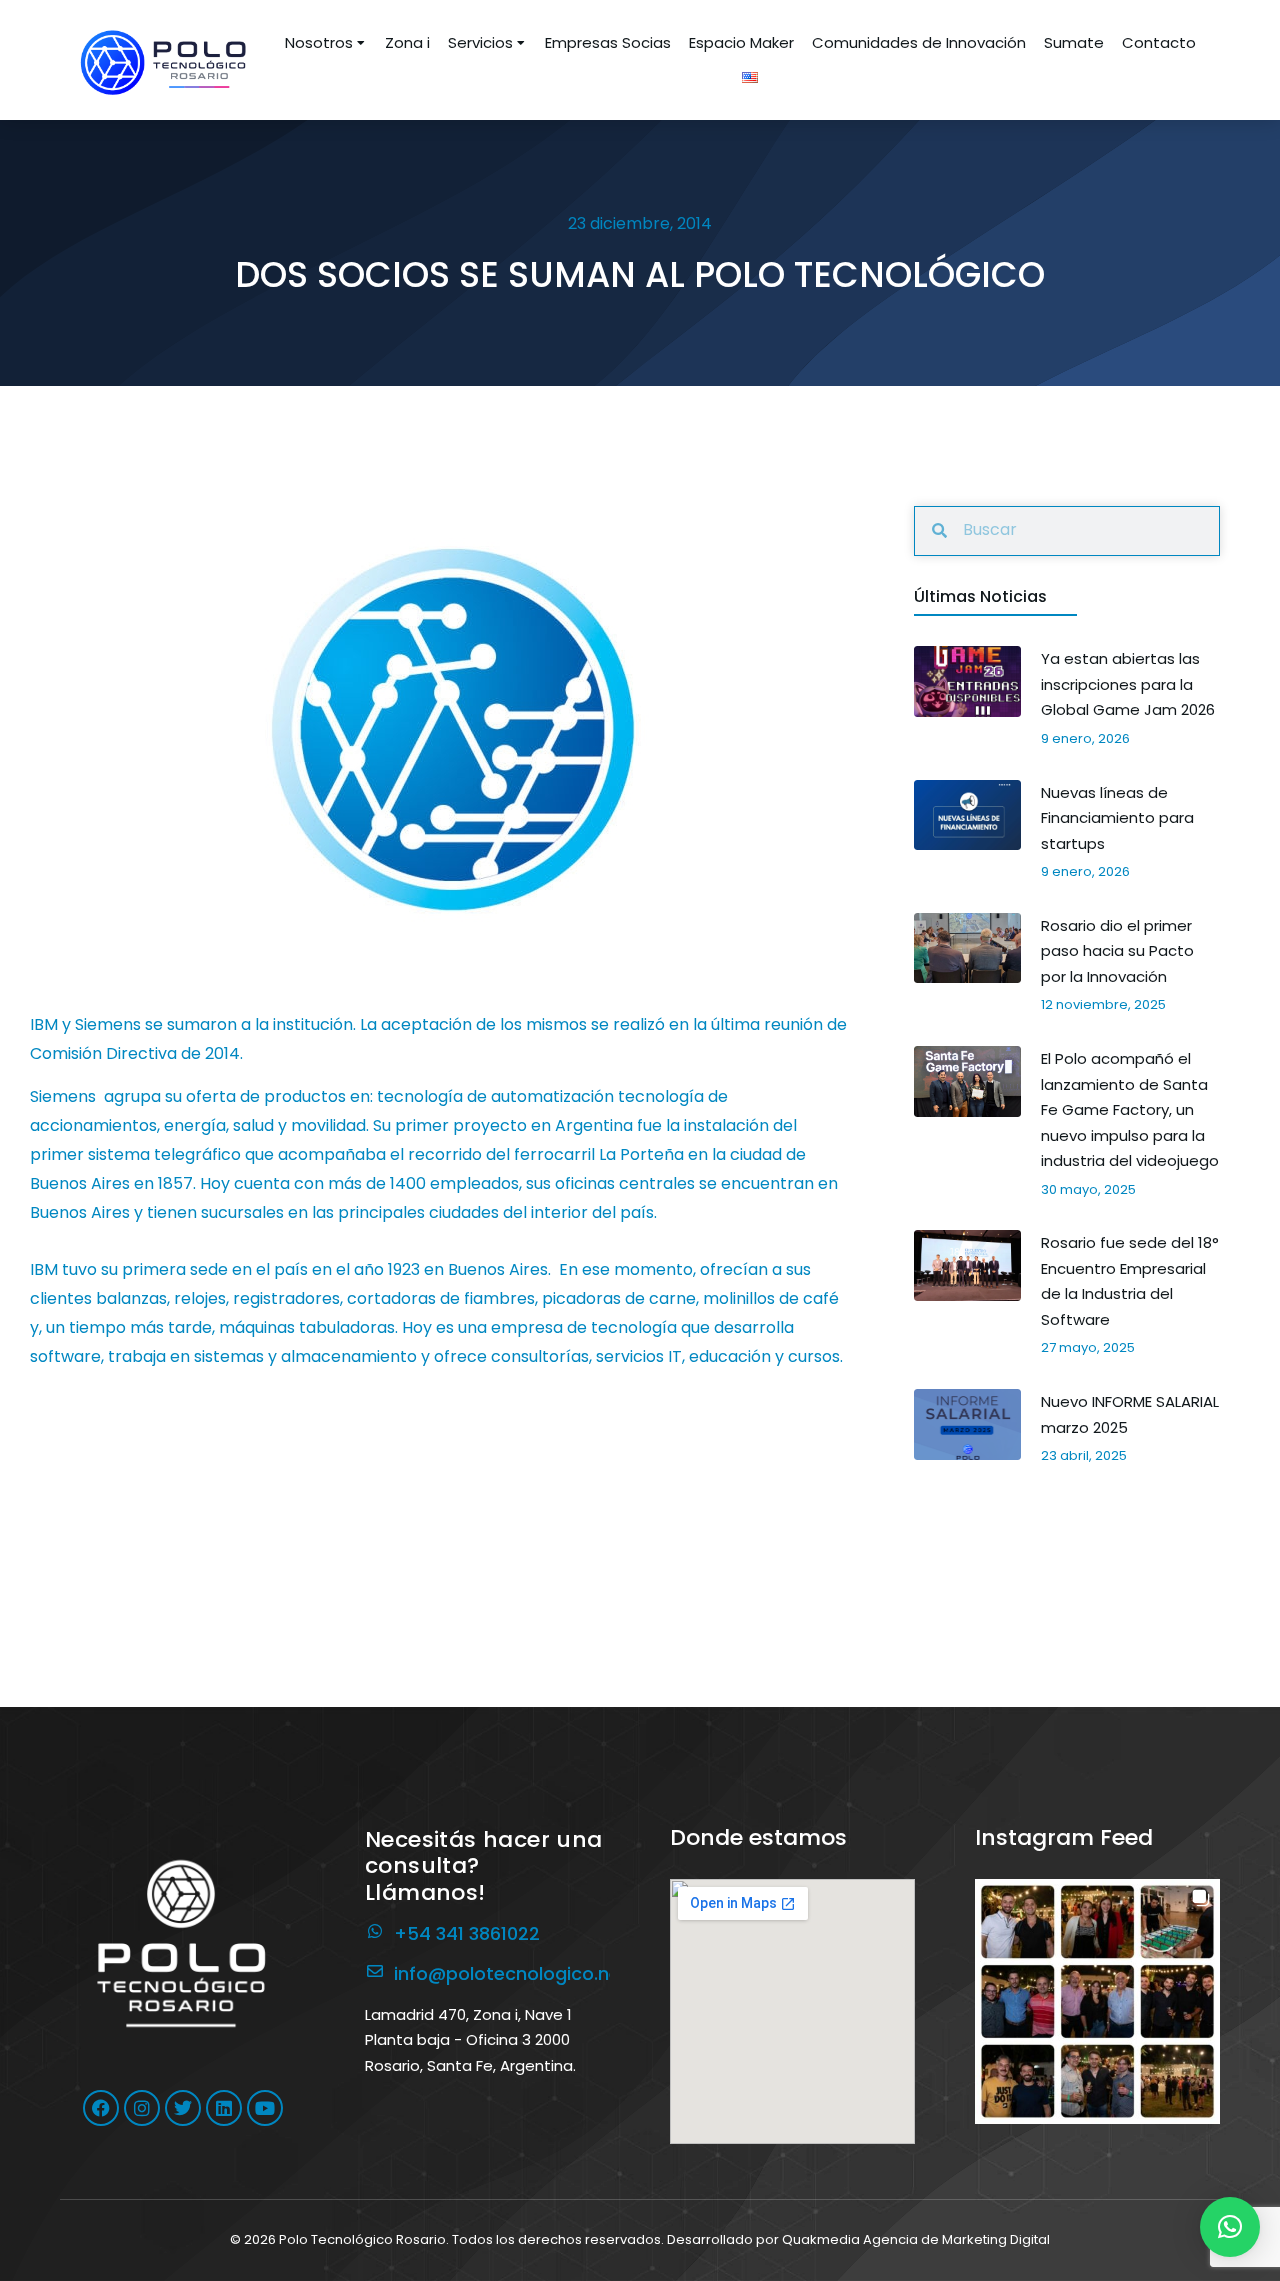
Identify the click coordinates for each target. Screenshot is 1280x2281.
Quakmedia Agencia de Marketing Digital (916, 2239)
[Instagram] (142, 2108)
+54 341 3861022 (467, 1933)
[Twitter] (183, 2108)
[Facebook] (101, 2108)
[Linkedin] (224, 2108)
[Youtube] (265, 2108)
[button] (1097, 2001)
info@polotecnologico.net (511, 1973)
